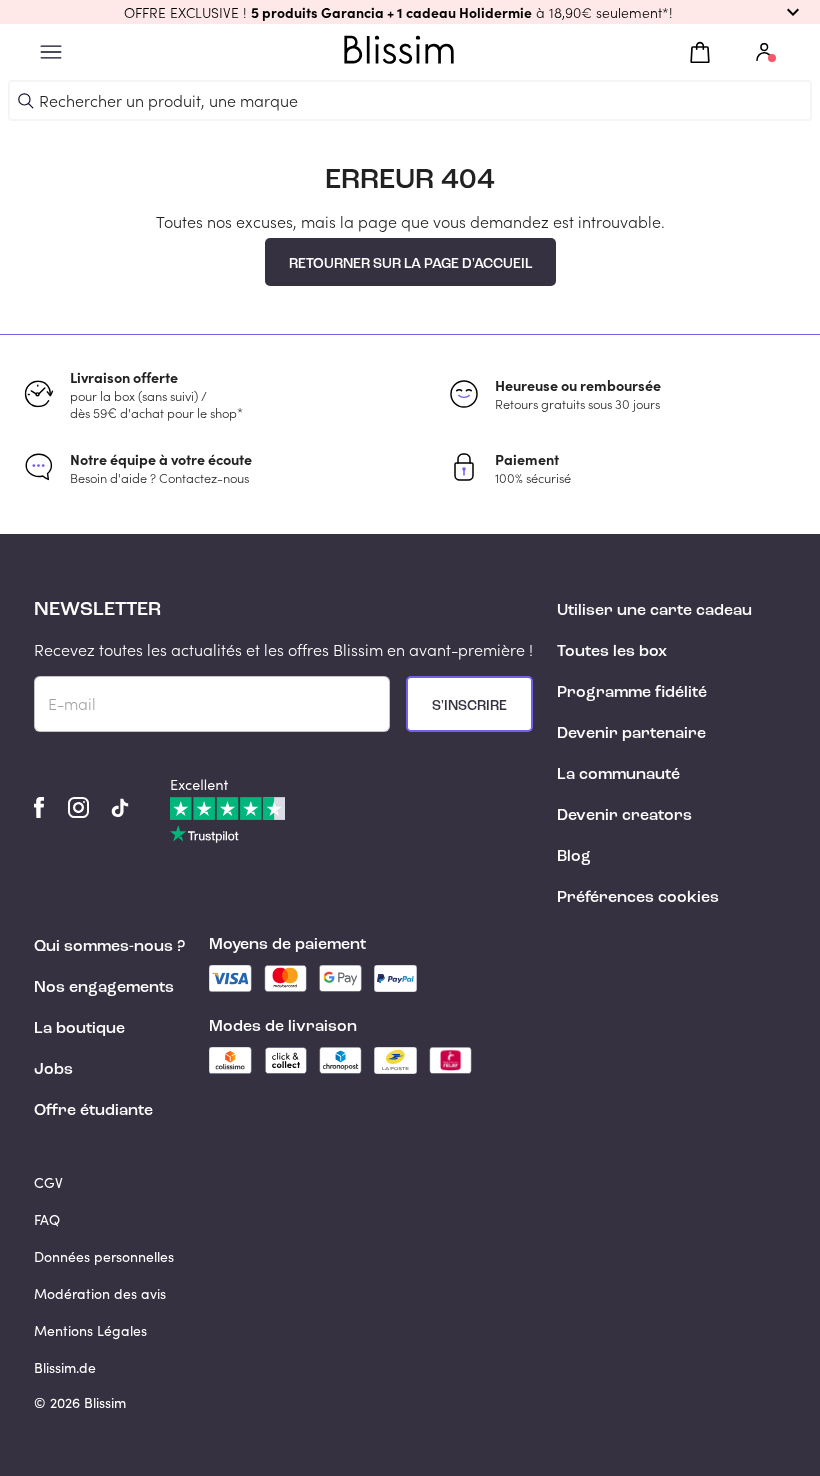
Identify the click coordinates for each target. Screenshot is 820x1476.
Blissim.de (65, 1367)
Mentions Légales (90, 1330)
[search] (26, 101)
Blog (574, 857)
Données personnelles (104, 1256)
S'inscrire (469, 706)
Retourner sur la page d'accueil (410, 264)
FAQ (47, 1219)
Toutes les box (612, 652)
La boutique (79, 1029)
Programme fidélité (632, 693)
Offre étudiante (93, 1111)
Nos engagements (104, 988)
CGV (48, 1182)
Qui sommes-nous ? (109, 947)
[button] (410, 12)
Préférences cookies (638, 898)
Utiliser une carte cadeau (654, 611)
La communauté (618, 775)
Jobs (53, 1070)
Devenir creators (624, 816)
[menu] (51, 52)
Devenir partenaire (631, 734)
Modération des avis (100, 1293)
